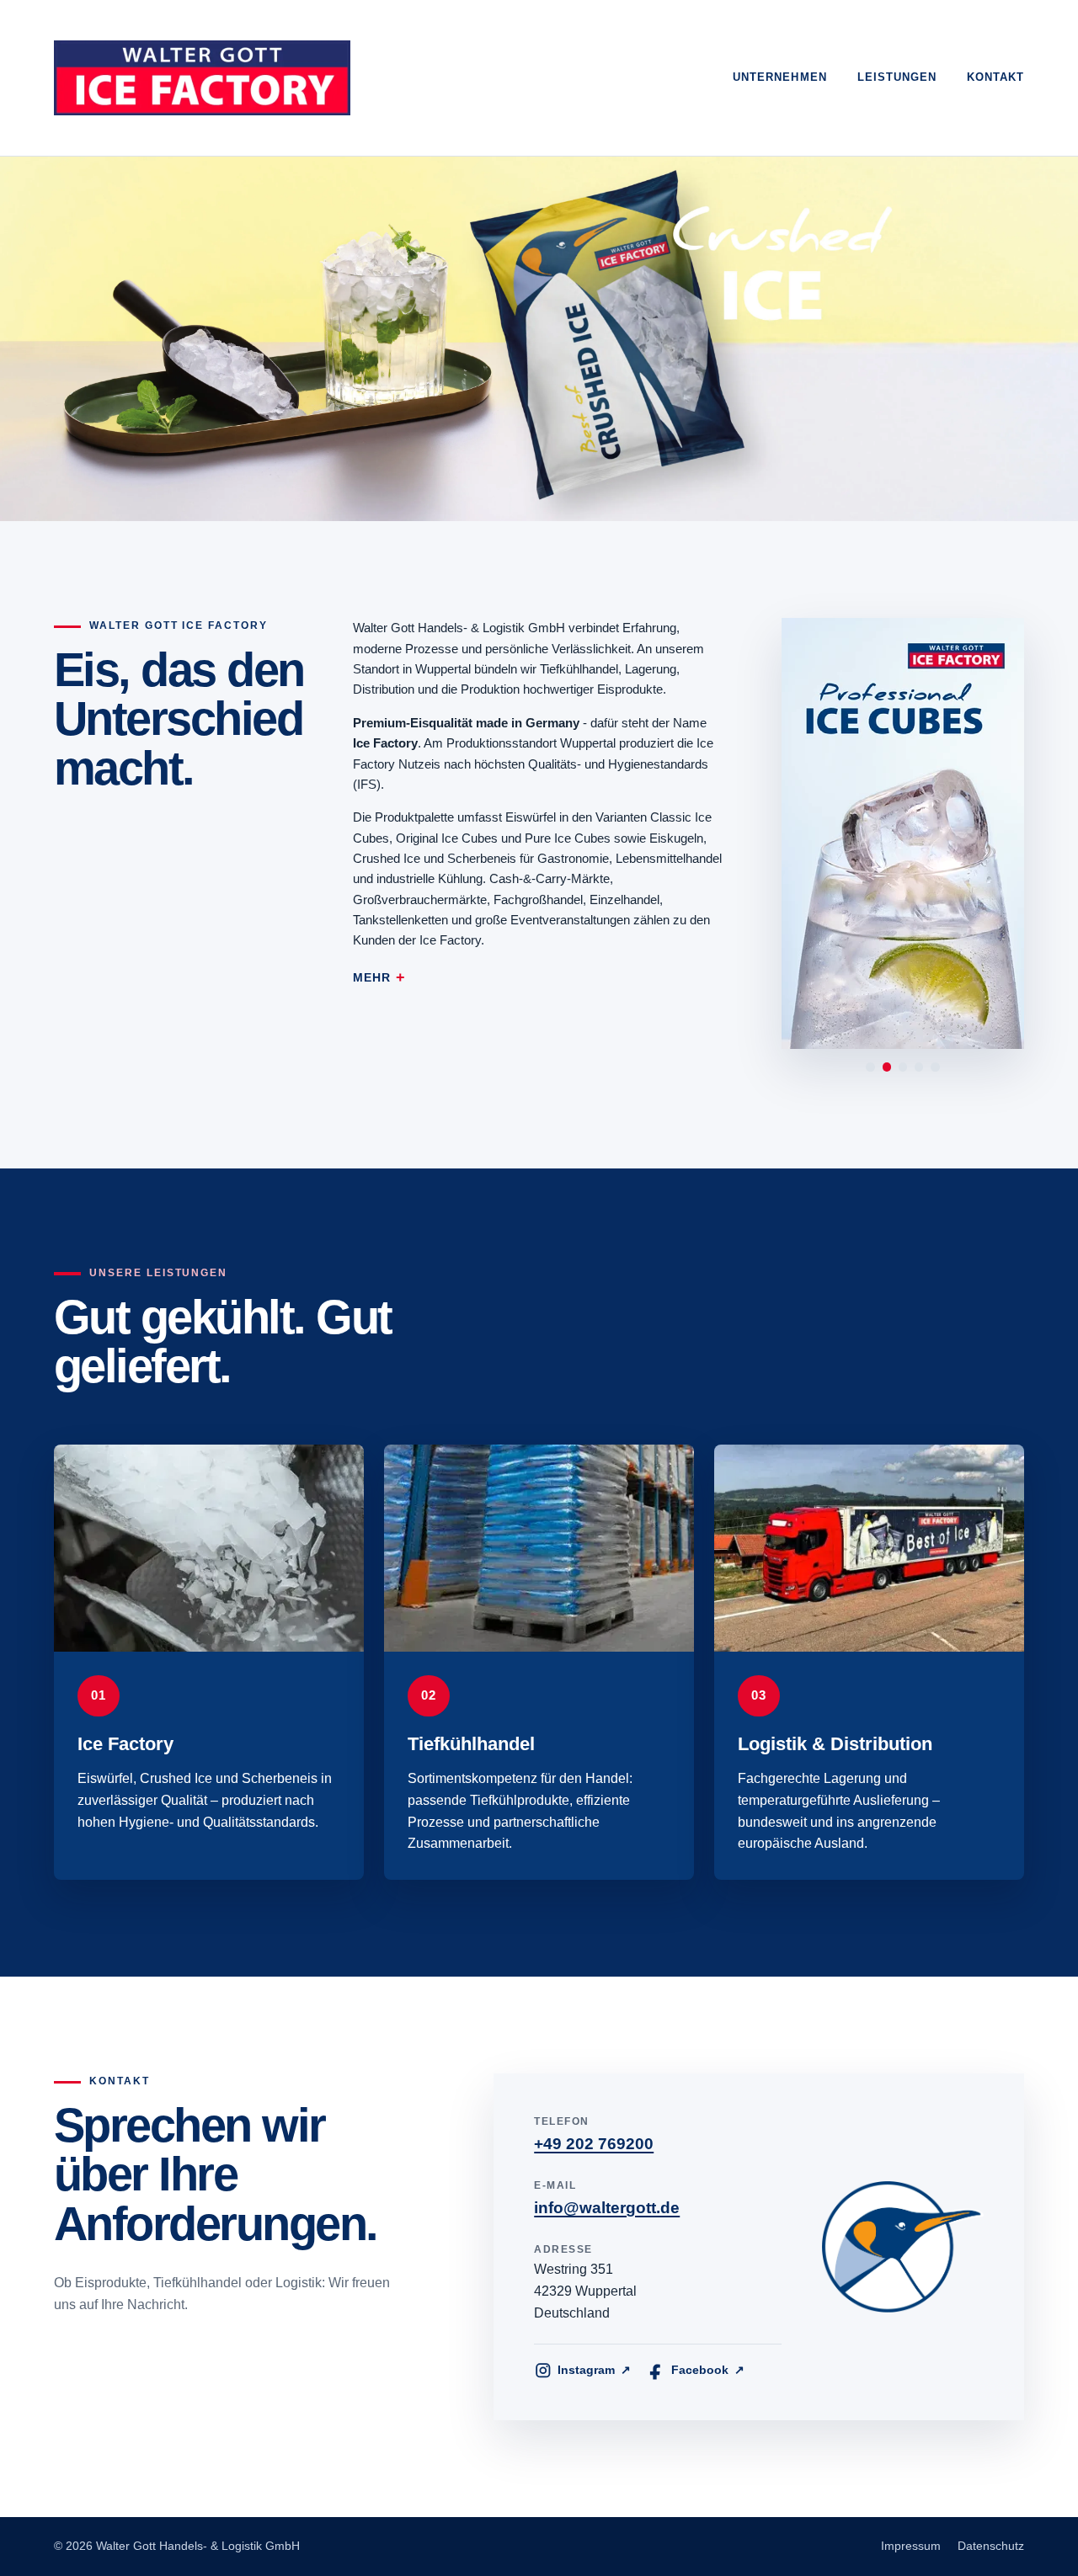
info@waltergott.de (607, 2208)
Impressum (911, 2546)
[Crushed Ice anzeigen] (935, 1067)
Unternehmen (779, 77)
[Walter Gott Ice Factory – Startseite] (202, 78)
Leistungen (897, 77)
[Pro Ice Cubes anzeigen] (887, 1067)
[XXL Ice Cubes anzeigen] (870, 1067)
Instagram (594, 2370)
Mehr (372, 978)
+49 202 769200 (594, 2144)
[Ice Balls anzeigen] (919, 1067)
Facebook (707, 2370)
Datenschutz (991, 2546)
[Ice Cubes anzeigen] (903, 1067)
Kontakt (995, 77)
